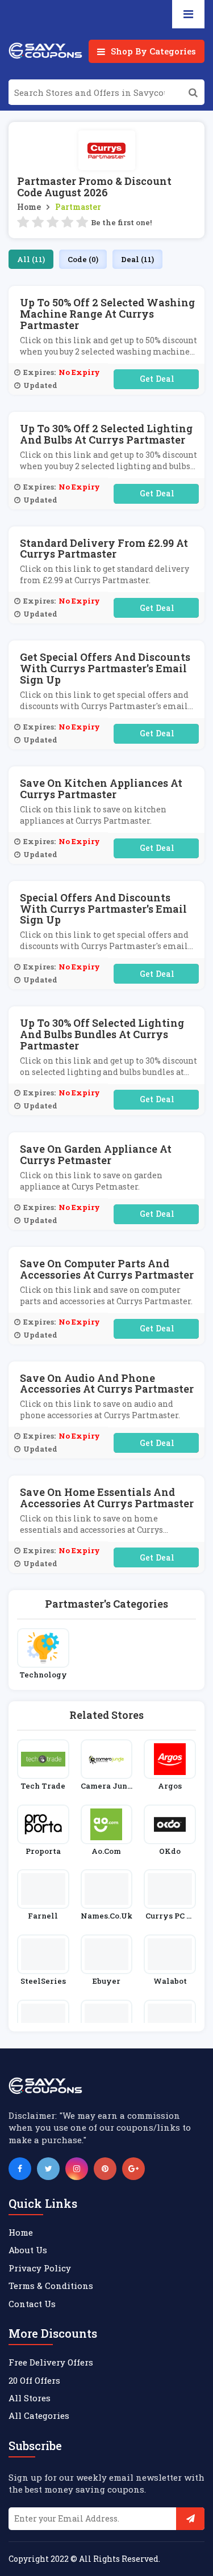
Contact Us (32, 2304)
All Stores (30, 2398)
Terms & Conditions (51, 2286)
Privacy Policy (40, 2268)
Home (29, 207)
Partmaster (78, 207)
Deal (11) (137, 259)
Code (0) (83, 259)
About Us (28, 2250)
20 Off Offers (34, 2380)
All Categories (39, 2415)
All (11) (31, 259)
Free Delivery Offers (51, 2362)
